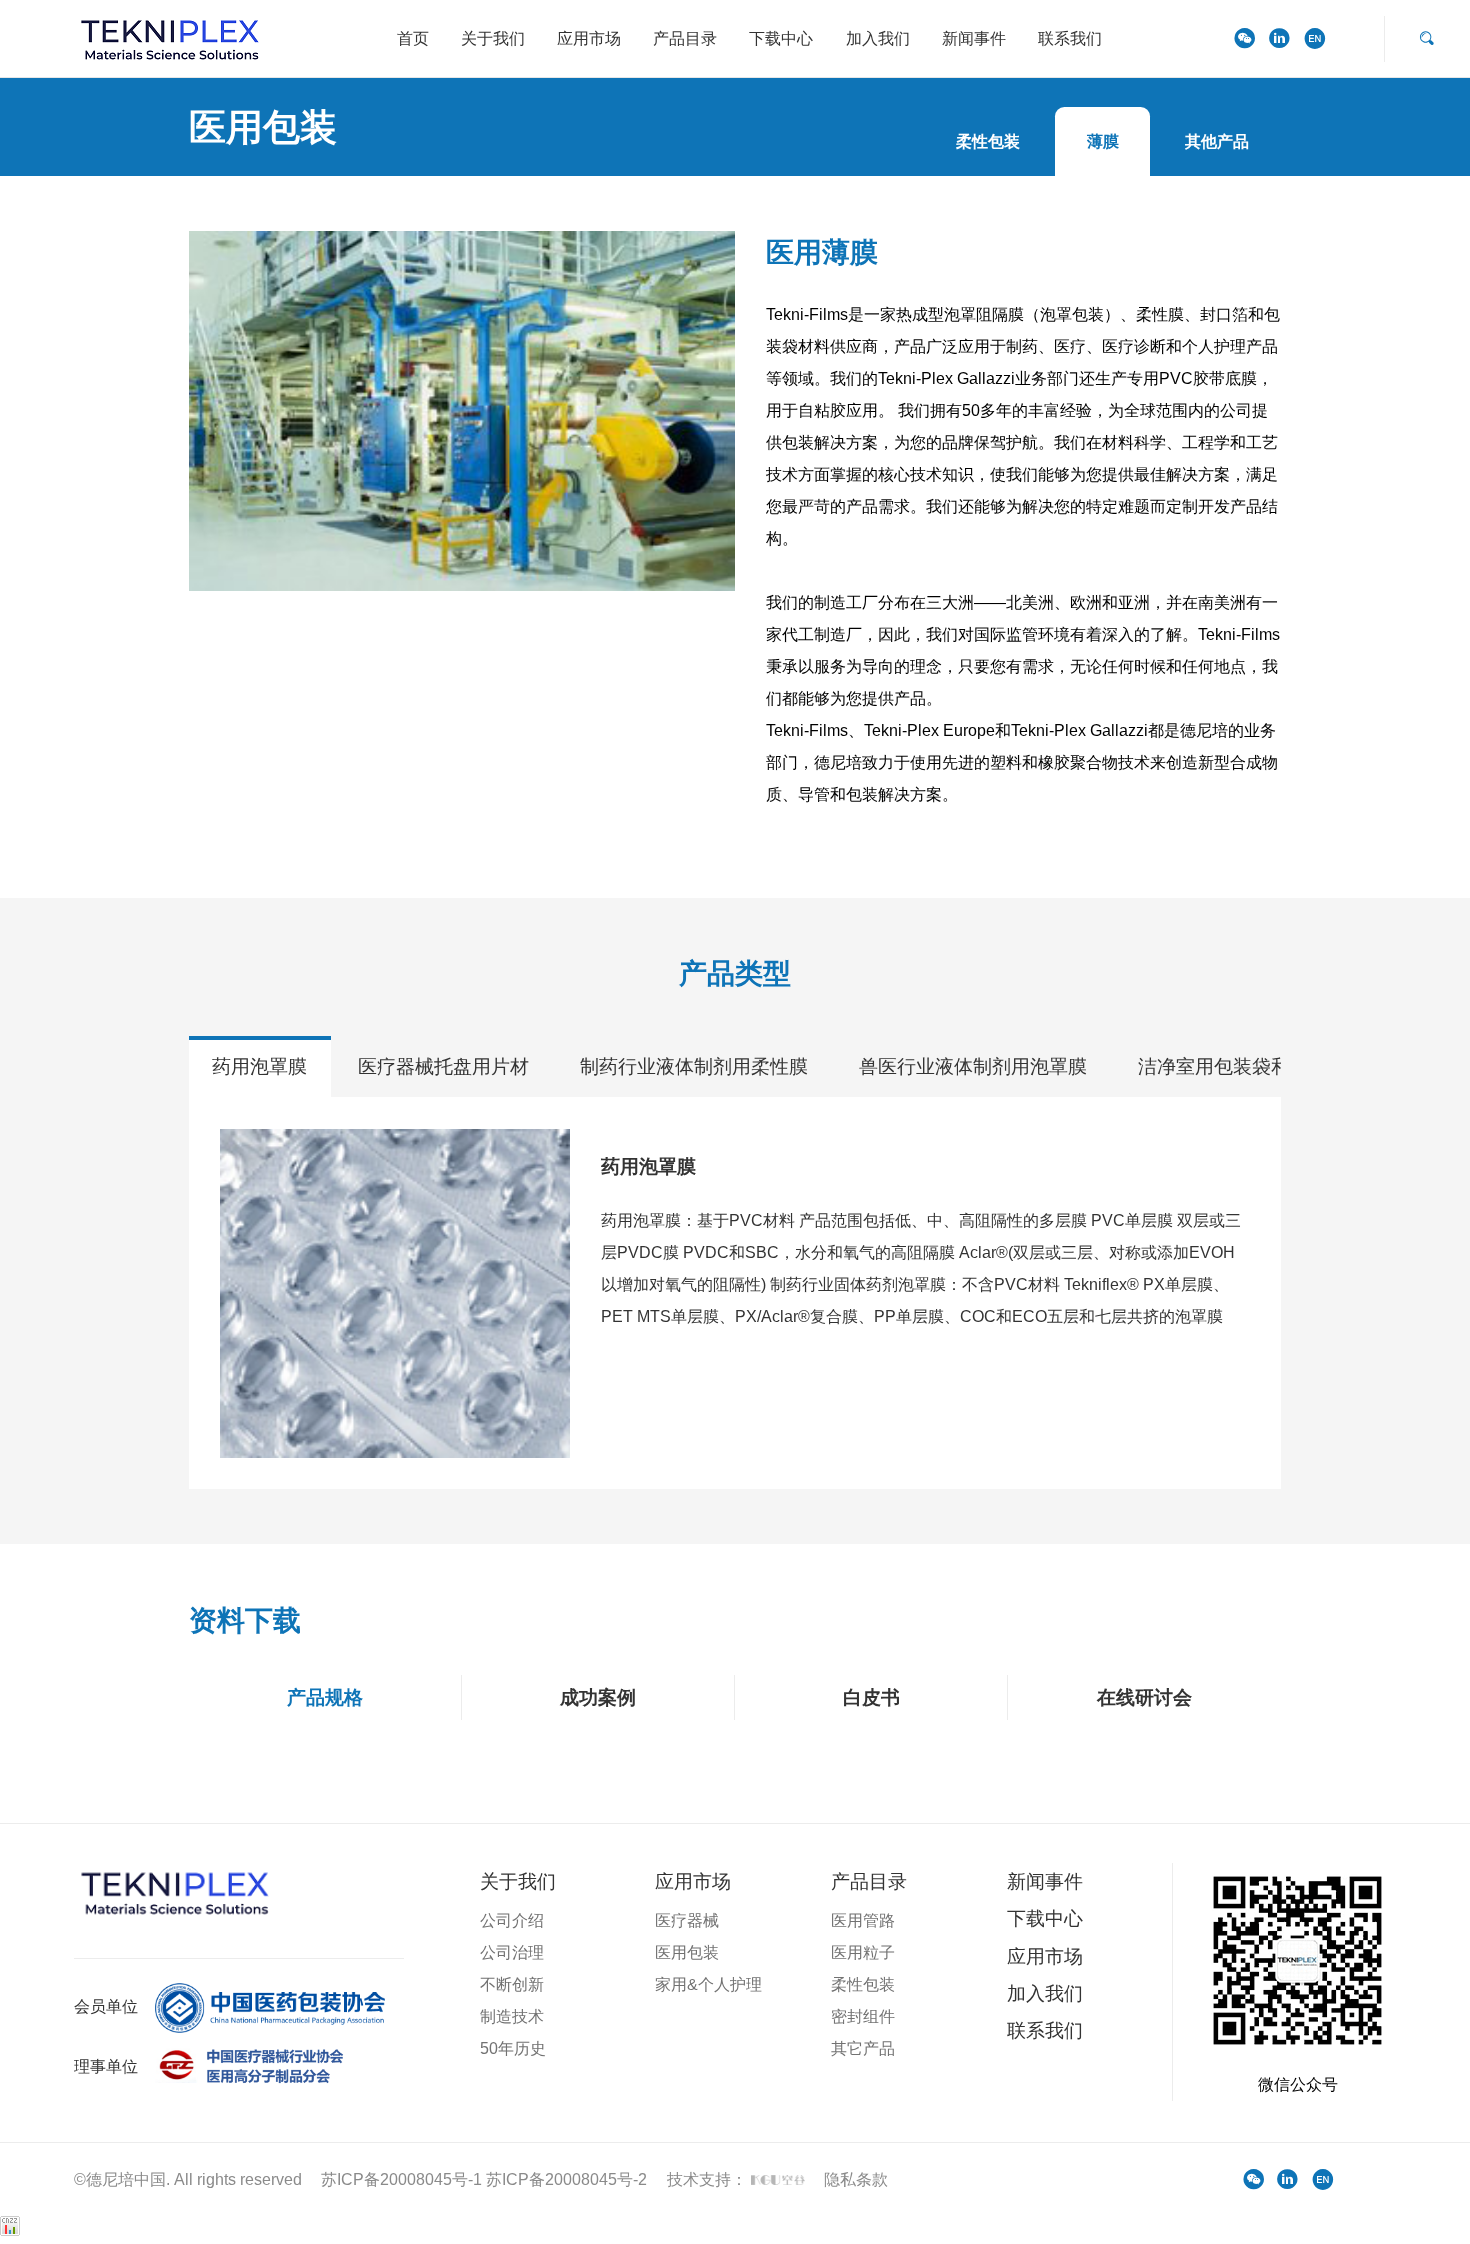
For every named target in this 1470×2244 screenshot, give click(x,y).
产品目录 (685, 38)
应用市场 (589, 38)
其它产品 (863, 2048)
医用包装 (687, 1952)
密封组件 (863, 2016)
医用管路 (863, 1920)
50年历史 (513, 2048)
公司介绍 (512, 1920)
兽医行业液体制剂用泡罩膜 (973, 1066)
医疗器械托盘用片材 (443, 1066)
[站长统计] (10, 2230)
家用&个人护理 (708, 1984)
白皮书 (871, 1697)
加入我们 (878, 38)
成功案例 (598, 1697)
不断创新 (512, 1984)
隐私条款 (856, 2179)
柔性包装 (988, 141)
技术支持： (709, 2179)
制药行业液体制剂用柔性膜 (694, 1066)
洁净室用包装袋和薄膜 (1233, 1066)
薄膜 (1103, 141)
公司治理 (512, 1952)
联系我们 (1070, 38)
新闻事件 (974, 38)
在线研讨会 (1144, 1697)
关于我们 (493, 38)
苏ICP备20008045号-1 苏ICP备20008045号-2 (484, 2179)
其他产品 (1217, 141)
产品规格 (325, 1697)
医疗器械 (687, 1920)
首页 (413, 38)
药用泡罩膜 (259, 1066)
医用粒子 (863, 1952)
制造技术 (512, 2016)
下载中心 (781, 38)
